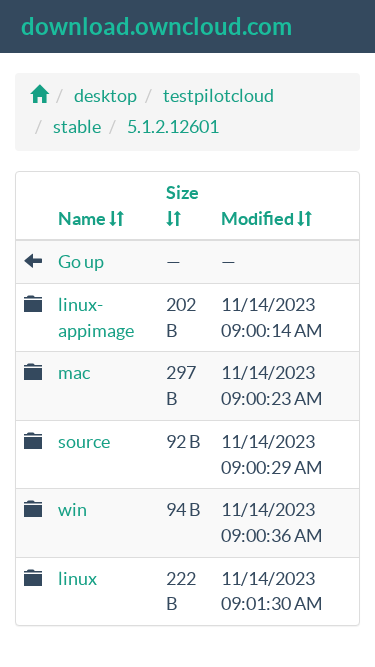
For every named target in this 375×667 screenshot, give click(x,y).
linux (77, 578)
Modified (259, 218)
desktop (105, 95)
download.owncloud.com (156, 26)
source (84, 441)
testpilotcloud (218, 95)
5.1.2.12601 (173, 126)
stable (77, 126)
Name (83, 218)
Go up (81, 261)
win (72, 509)
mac (74, 372)
